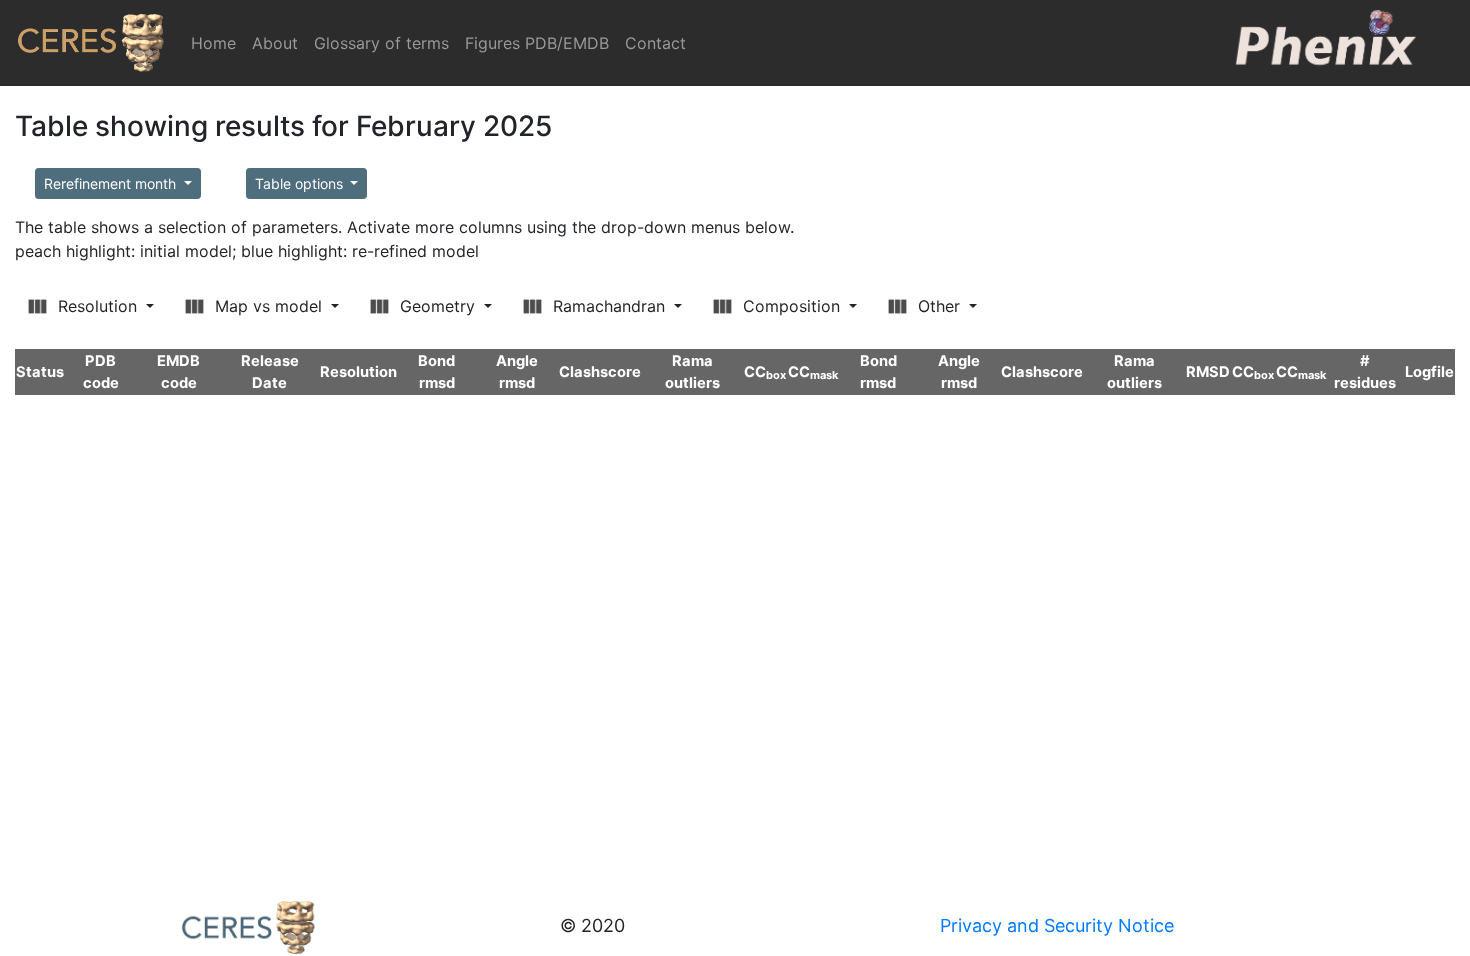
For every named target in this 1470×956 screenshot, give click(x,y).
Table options (301, 183)
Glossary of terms (381, 43)
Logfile (1429, 372)
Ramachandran (609, 306)
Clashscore (600, 372)
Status (40, 372)
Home (217, 43)
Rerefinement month (112, 183)
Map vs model (268, 306)
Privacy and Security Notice (1057, 925)
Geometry (437, 306)
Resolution (97, 306)
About (275, 43)
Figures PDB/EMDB (537, 43)
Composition (791, 306)
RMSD (1208, 372)
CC (765, 372)
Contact (655, 43)
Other (939, 306)
